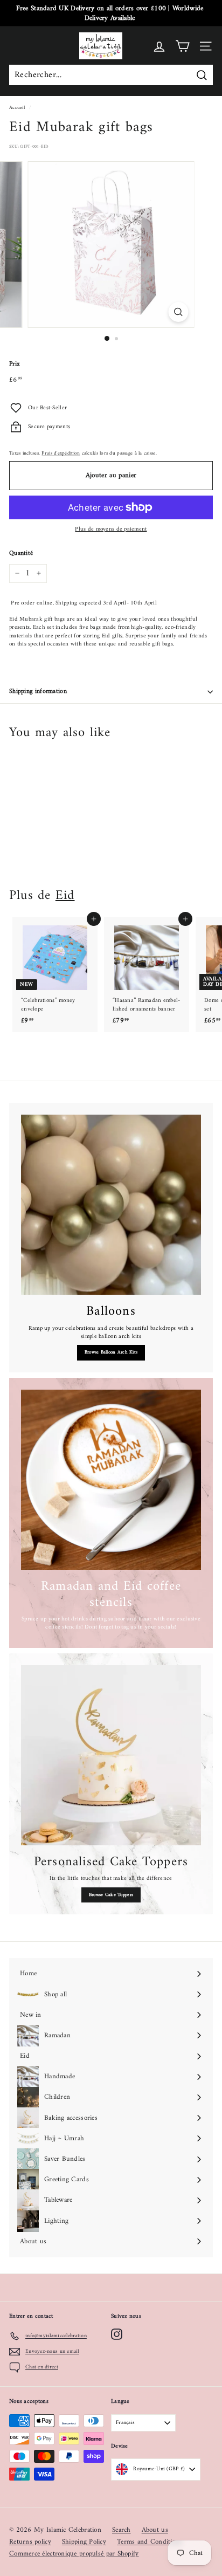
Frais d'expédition (61, 453)
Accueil (17, 108)
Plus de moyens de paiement (111, 529)
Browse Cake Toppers (111, 1895)
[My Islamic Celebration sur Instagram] (107, 2538)
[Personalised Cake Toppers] (111, 1755)
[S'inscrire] (176, 2506)
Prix (15, 365)
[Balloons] (111, 1205)
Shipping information (38, 692)
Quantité (21, 554)
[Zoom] (179, 312)
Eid (65, 896)
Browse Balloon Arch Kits (111, 1352)
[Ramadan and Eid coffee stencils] (111, 1480)
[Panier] (182, 46)
